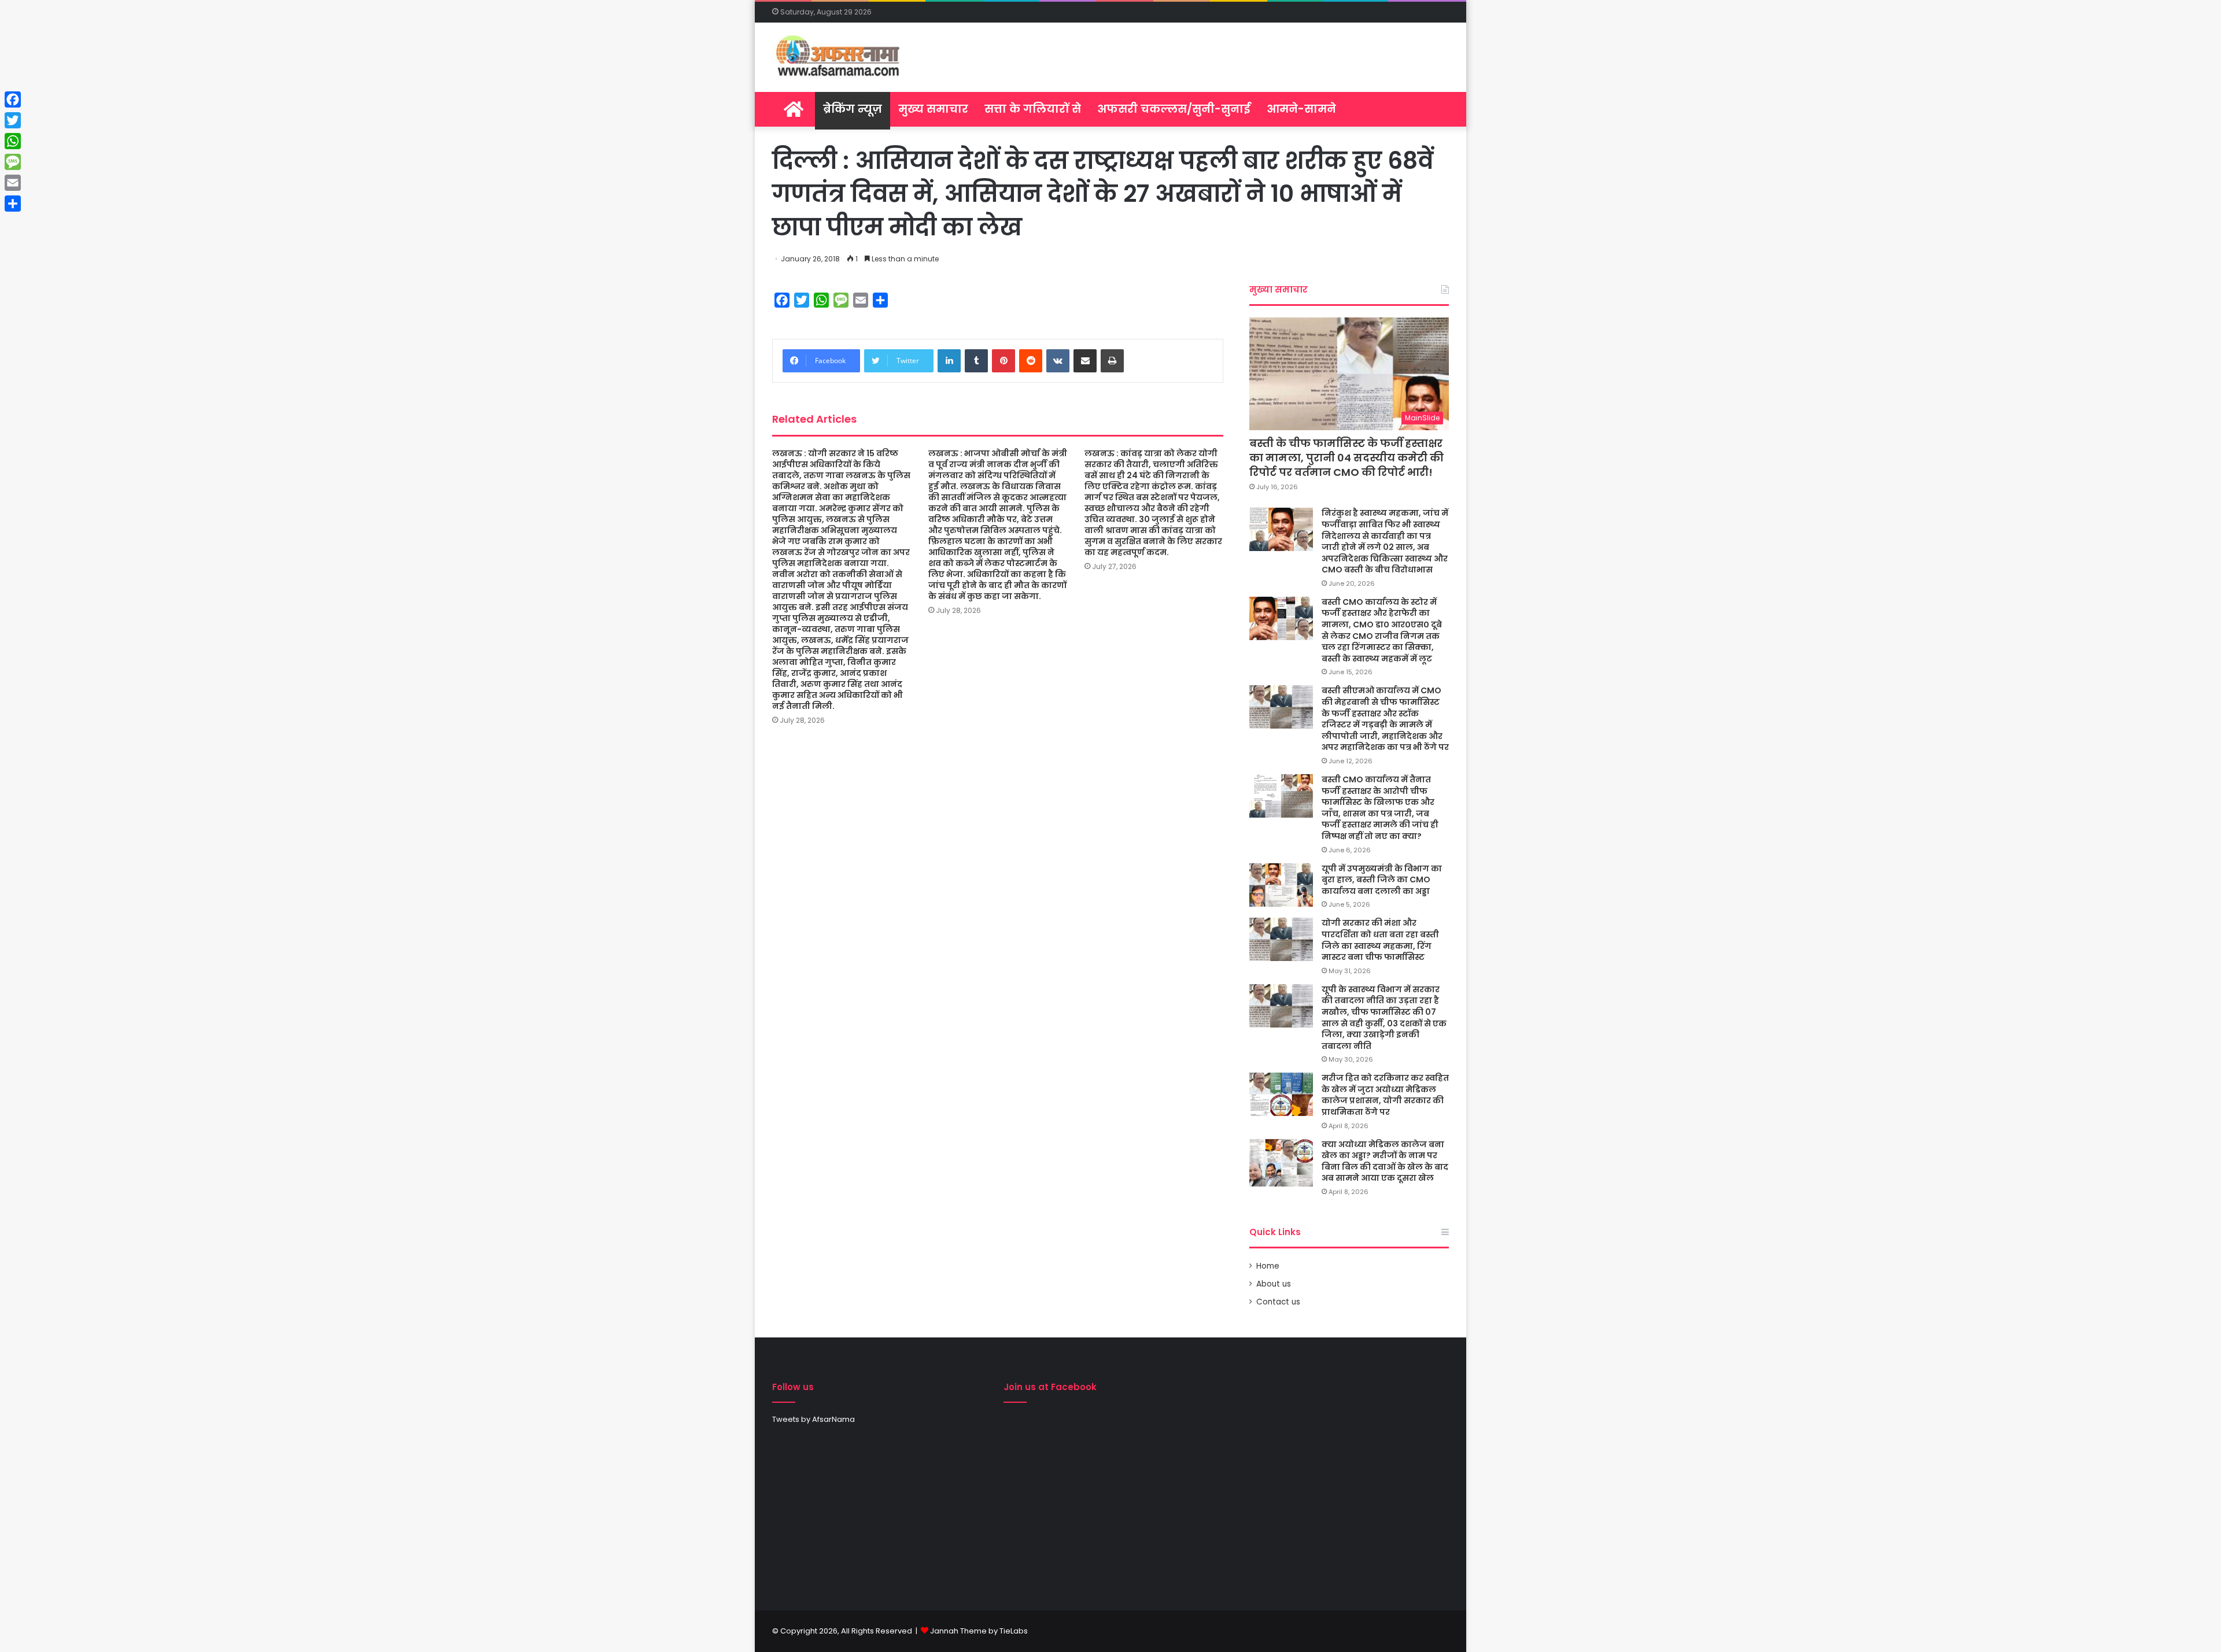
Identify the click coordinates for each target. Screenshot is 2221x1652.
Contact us (1278, 1302)
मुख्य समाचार (933, 109)
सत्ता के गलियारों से (1033, 109)
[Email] (13, 183)
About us (1274, 1284)
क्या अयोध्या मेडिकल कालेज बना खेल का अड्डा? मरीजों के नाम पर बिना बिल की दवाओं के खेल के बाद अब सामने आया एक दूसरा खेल (1385, 1161)
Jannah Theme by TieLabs (979, 1631)
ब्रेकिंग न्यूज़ (853, 109)
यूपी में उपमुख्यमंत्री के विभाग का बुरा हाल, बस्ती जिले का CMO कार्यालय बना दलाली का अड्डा (1382, 880)
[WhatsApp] (13, 141)
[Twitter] (13, 120)
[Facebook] (13, 99)
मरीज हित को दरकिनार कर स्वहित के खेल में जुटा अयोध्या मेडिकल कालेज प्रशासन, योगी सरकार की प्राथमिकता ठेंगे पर (1385, 1095)
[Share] (13, 204)
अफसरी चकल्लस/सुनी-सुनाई (1174, 109)
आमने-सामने (1301, 109)
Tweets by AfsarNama (813, 1419)
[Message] (13, 162)
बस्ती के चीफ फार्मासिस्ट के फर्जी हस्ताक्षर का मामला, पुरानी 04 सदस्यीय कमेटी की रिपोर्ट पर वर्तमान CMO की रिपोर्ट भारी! (1346, 458)
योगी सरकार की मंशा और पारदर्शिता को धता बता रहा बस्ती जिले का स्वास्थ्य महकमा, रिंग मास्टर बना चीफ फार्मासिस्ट (1380, 940)
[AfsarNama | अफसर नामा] (840, 57)
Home (1268, 1266)
